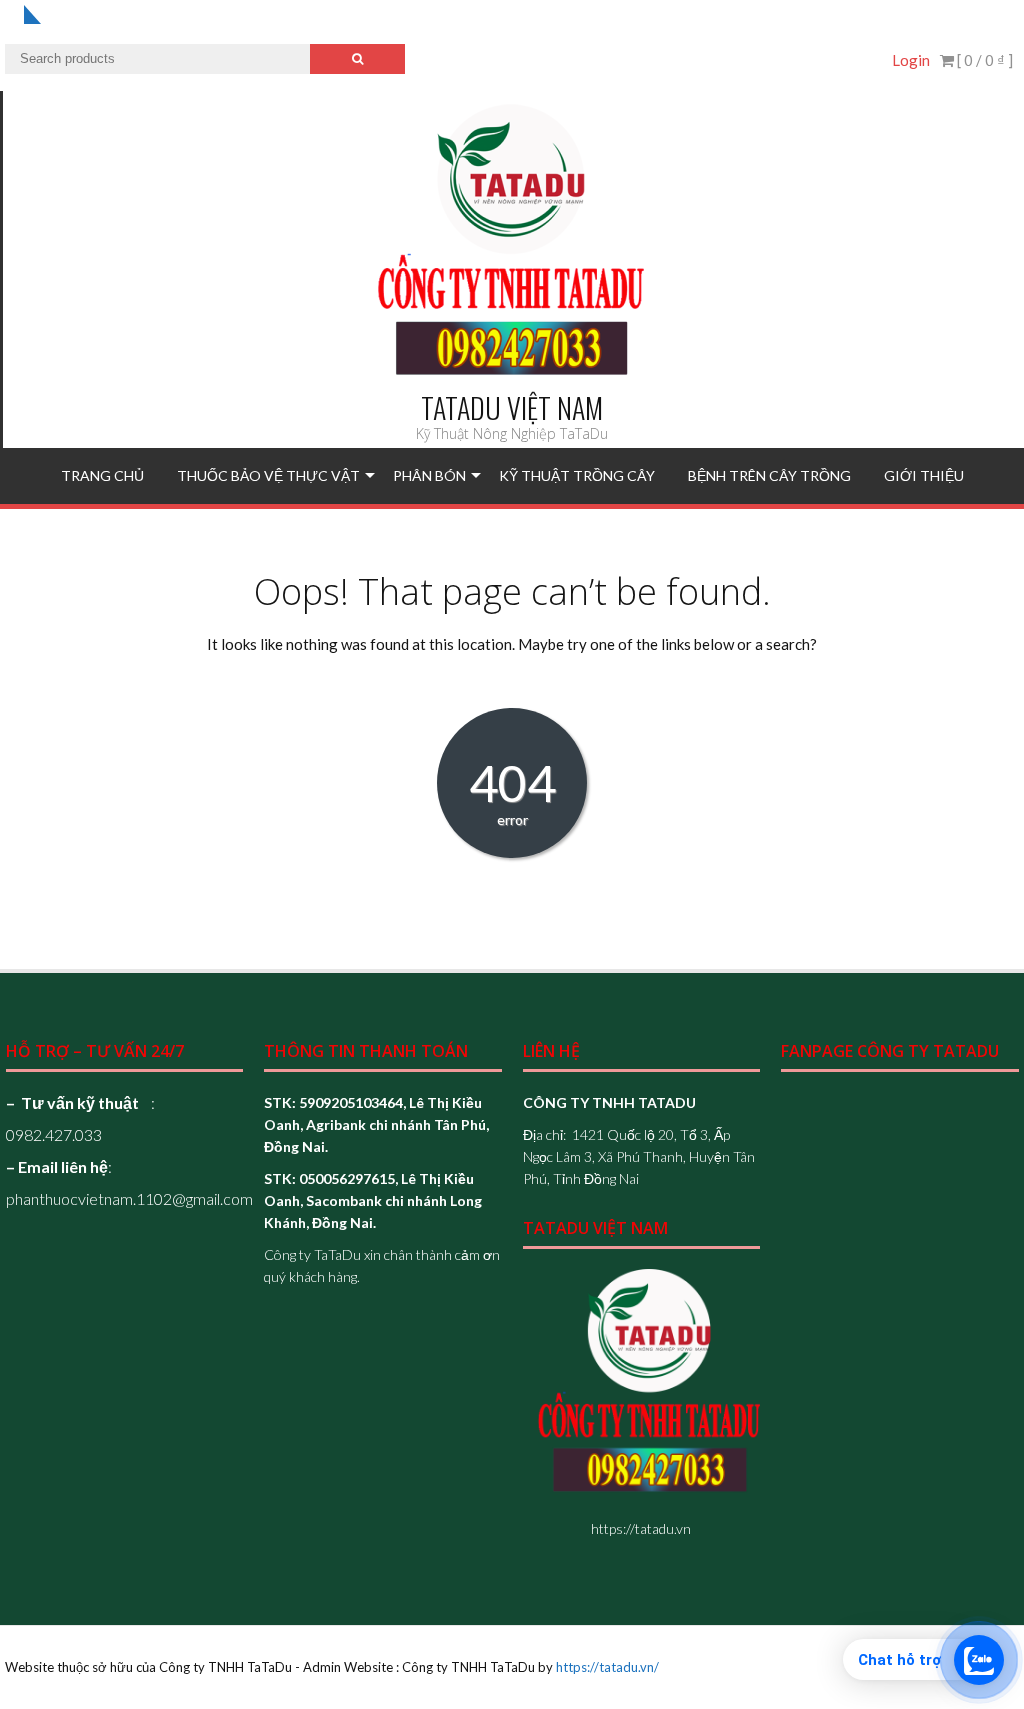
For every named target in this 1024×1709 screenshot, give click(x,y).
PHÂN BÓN (429, 475)
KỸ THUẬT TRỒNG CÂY (577, 475)
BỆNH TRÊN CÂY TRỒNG (769, 475)
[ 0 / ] (983, 60)
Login (911, 60)
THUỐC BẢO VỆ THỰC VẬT (268, 475)
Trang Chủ (102, 475)
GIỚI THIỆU (924, 475)
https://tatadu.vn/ (607, 1667)
